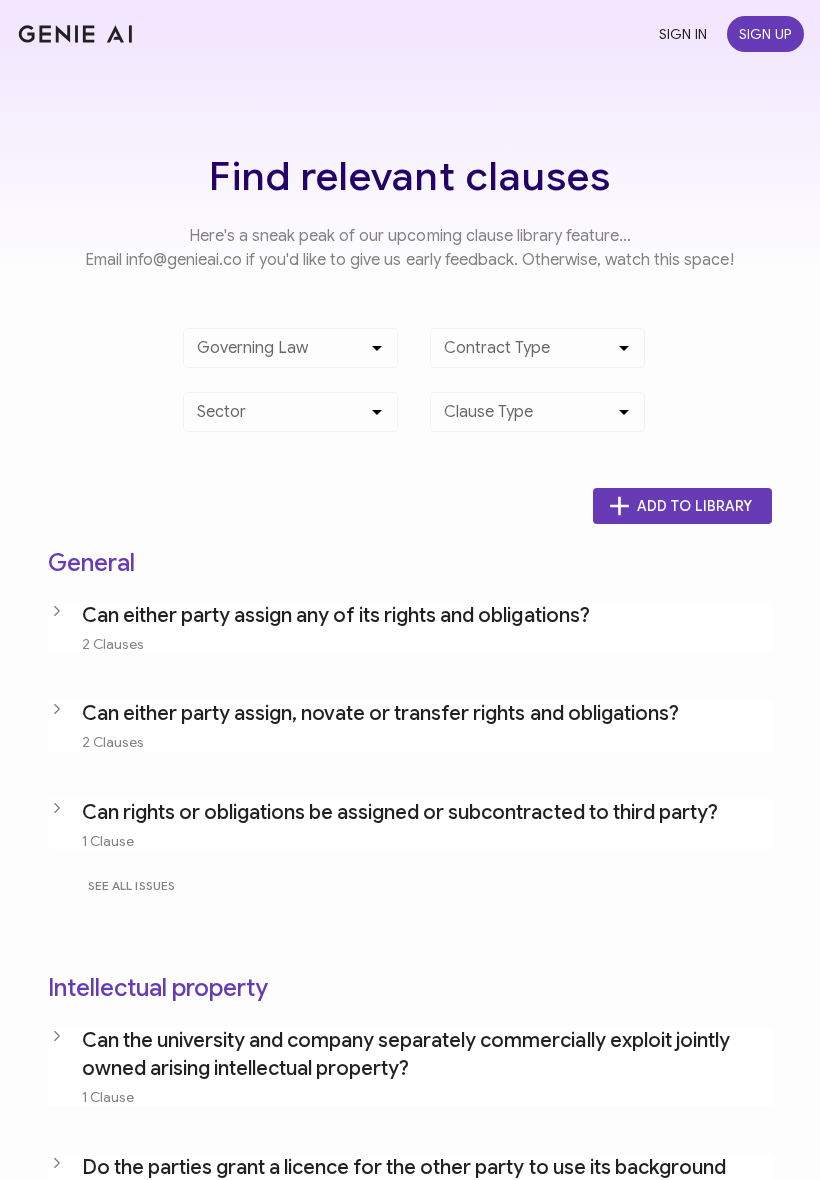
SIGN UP (765, 34)
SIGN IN (683, 34)
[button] (410, 627)
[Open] (377, 348)
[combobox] (275, 356)
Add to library (694, 506)
